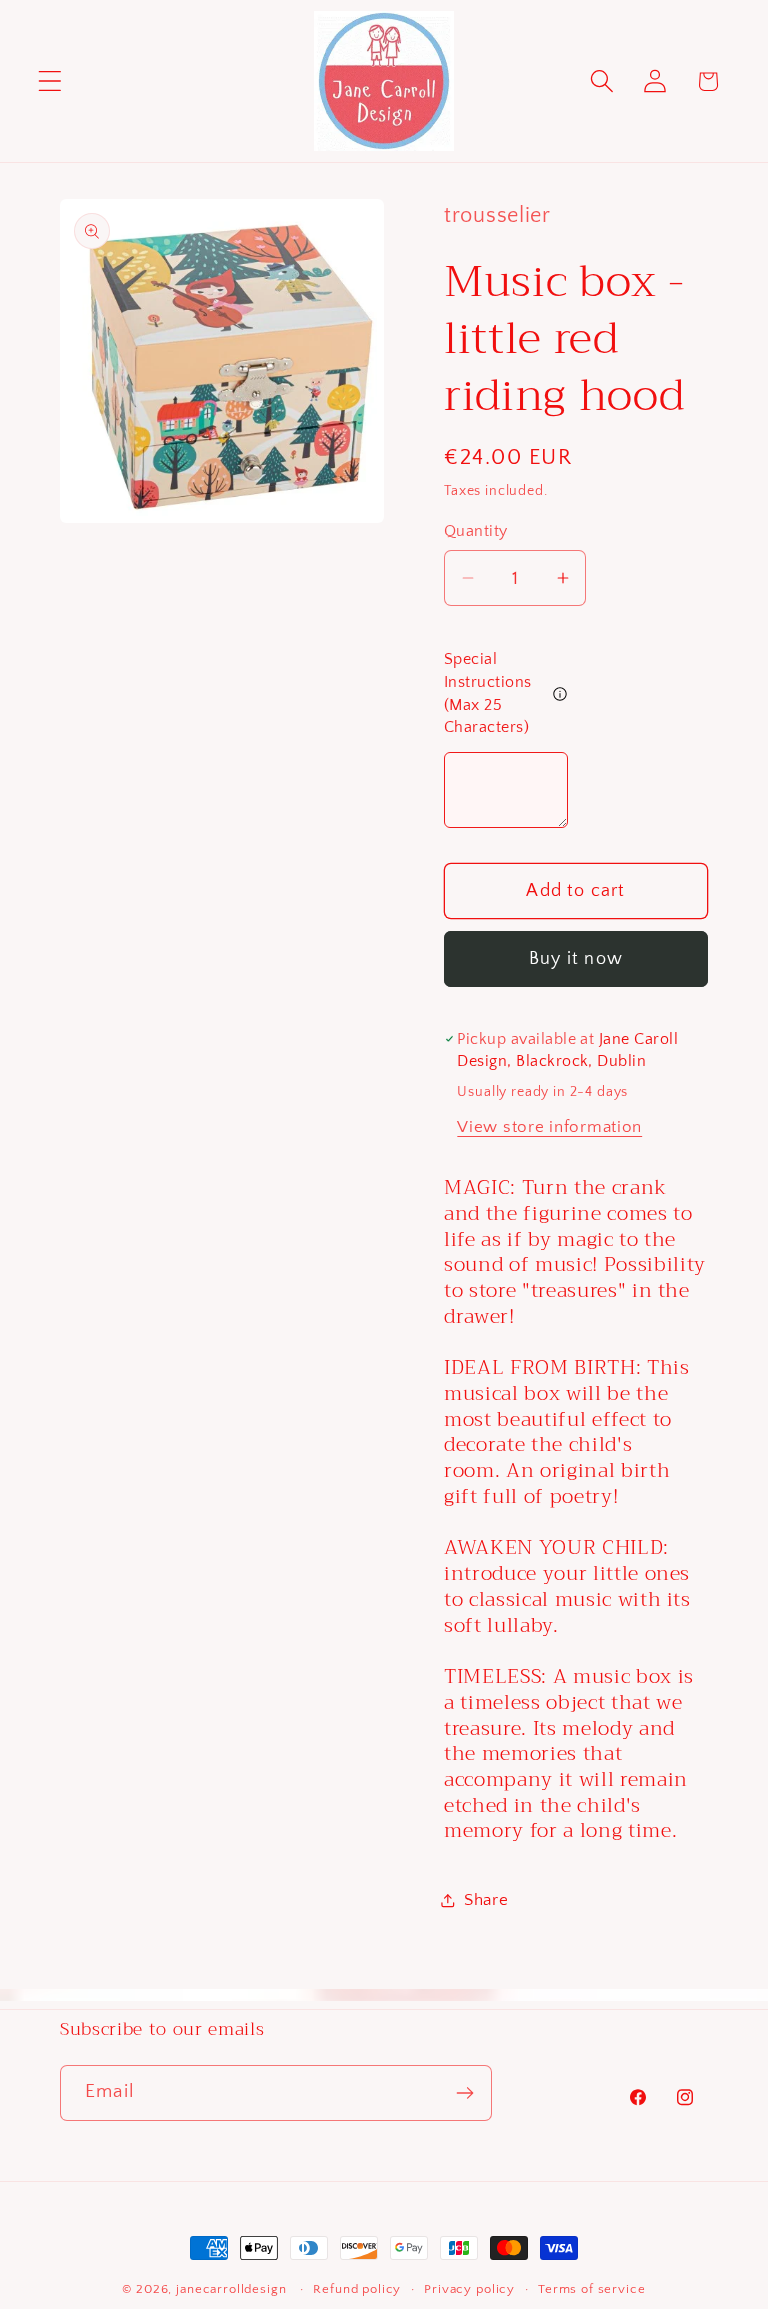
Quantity (476, 531)
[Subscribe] (464, 2093)
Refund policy (357, 2289)
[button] (50, 81)
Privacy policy (469, 2289)
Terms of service (591, 2289)
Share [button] (486, 1900)
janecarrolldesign (231, 2289)
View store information (549, 1127)
